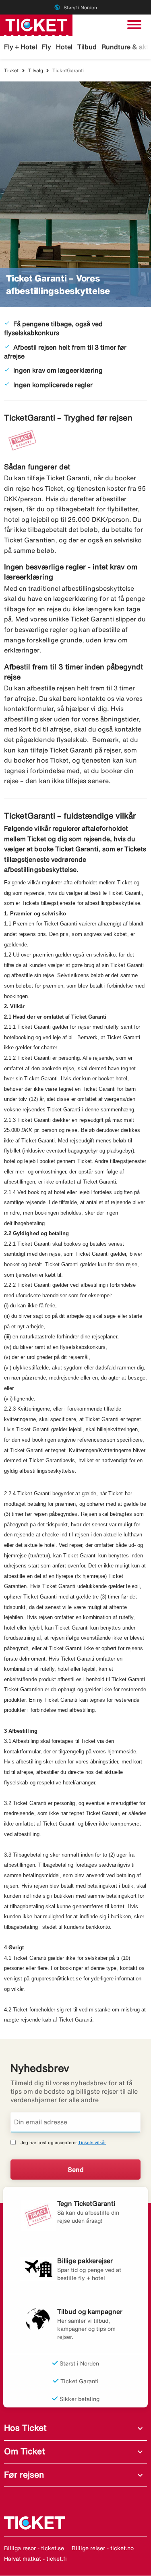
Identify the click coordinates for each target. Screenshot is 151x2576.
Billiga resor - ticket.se (34, 2548)
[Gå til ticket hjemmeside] (36, 25)
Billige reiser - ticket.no (103, 2548)
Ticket (11, 70)
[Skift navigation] (134, 25)
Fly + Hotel (21, 47)
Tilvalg (36, 70)
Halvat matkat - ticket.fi (35, 2559)
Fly (47, 47)
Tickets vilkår (92, 2142)
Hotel (64, 47)
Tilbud (87, 47)
